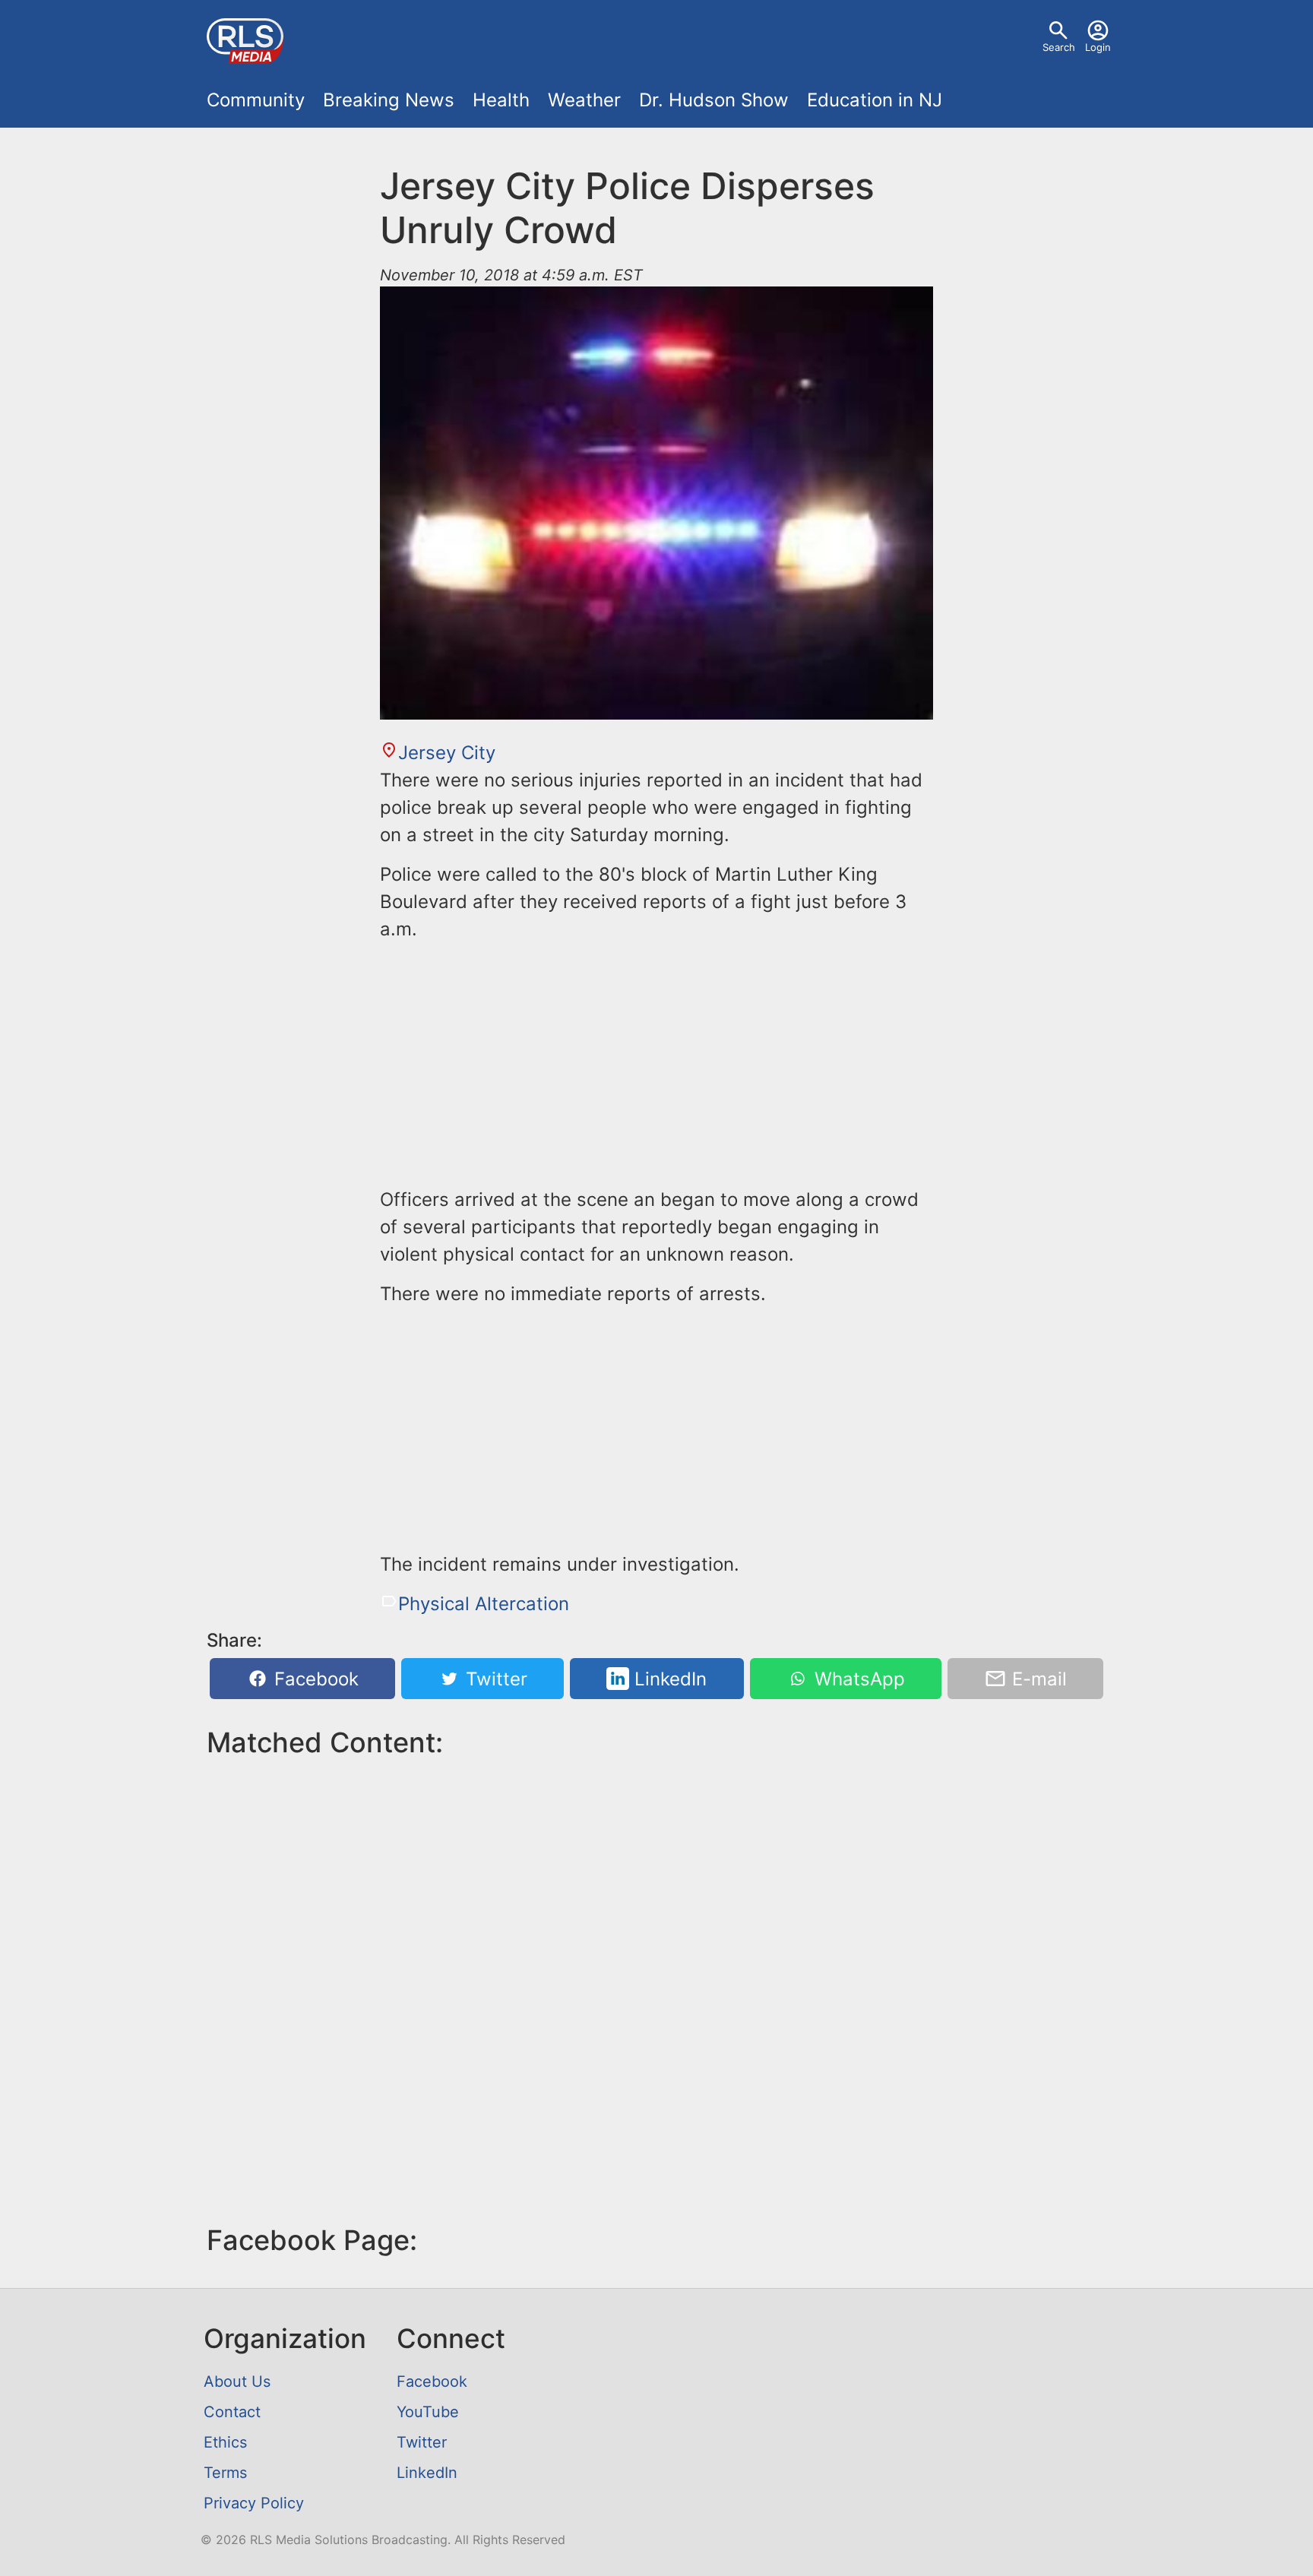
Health (501, 100)
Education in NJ (875, 100)
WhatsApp (857, 1679)
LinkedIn (668, 1679)
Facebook (314, 1679)
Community (256, 100)
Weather (584, 100)
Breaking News (389, 100)
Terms (225, 2473)
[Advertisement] (656, 1062)
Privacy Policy (254, 2503)
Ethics (225, 2442)
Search (1059, 47)
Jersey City (447, 753)
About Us (237, 2381)
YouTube (428, 2412)
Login (1098, 47)
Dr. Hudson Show (714, 100)
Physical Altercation (484, 1604)
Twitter (494, 1679)
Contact (232, 2412)
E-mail (1037, 1679)
